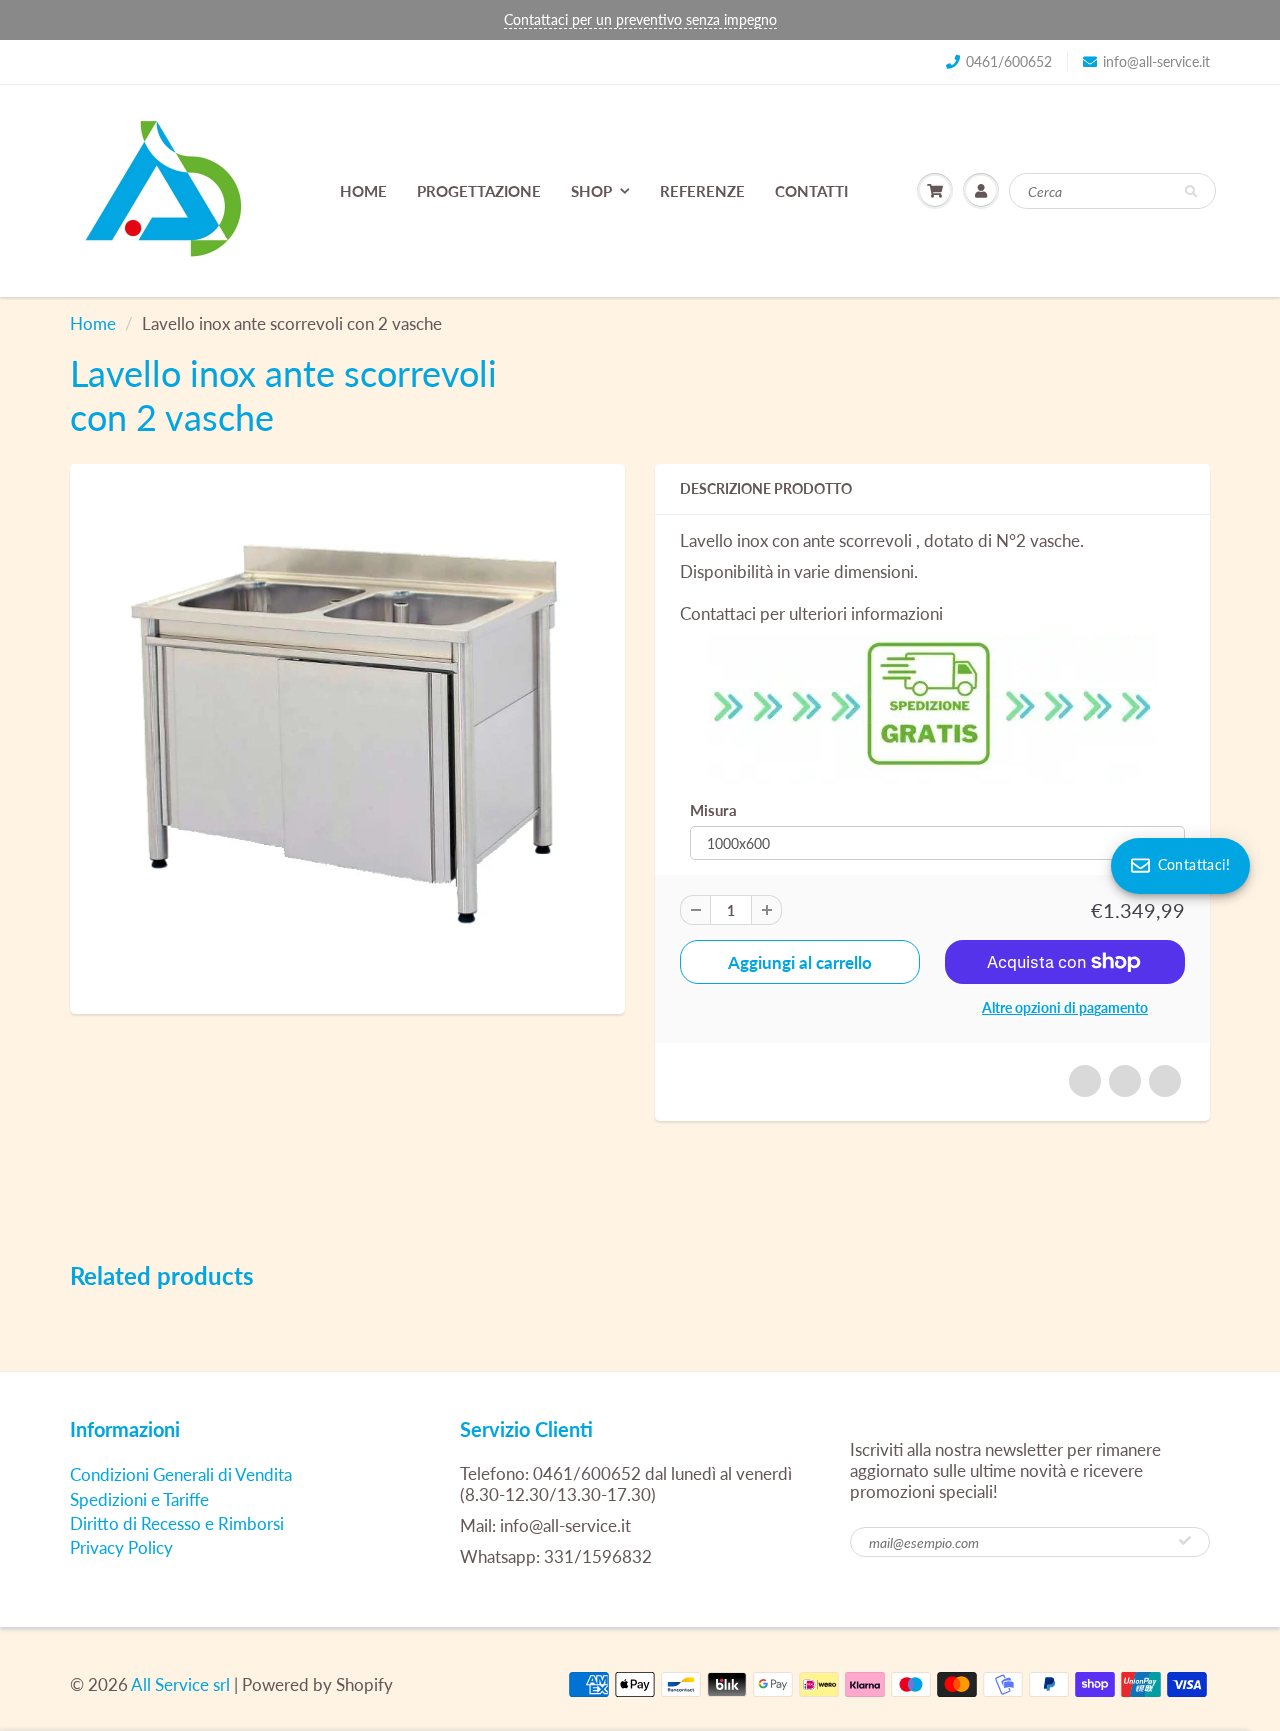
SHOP (591, 191)
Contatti (811, 191)
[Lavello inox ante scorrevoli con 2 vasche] (347, 736)
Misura (713, 810)
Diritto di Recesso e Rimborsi (177, 1523)
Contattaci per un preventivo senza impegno (640, 19)
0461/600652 (1009, 61)
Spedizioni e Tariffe (139, 1499)
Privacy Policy (121, 1547)
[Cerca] (1191, 192)
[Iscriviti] (1185, 1541)
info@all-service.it (1156, 61)
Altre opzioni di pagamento (1065, 1007)
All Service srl (180, 1684)
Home (363, 191)
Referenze (702, 191)
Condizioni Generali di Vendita (181, 1474)
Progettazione (479, 191)
